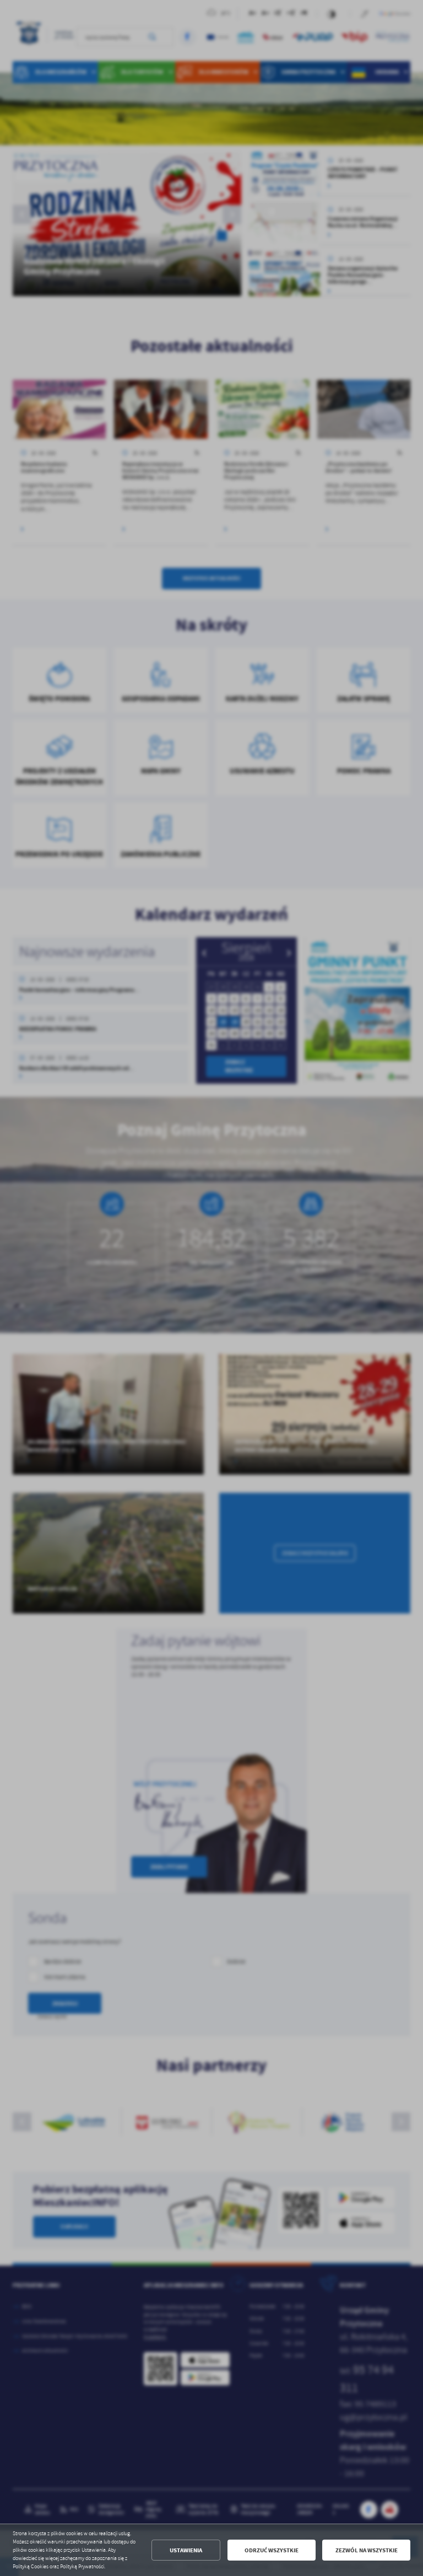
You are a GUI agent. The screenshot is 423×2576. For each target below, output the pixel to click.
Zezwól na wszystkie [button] (367, 2550)
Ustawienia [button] (186, 2550)
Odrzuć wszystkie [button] (272, 2550)
